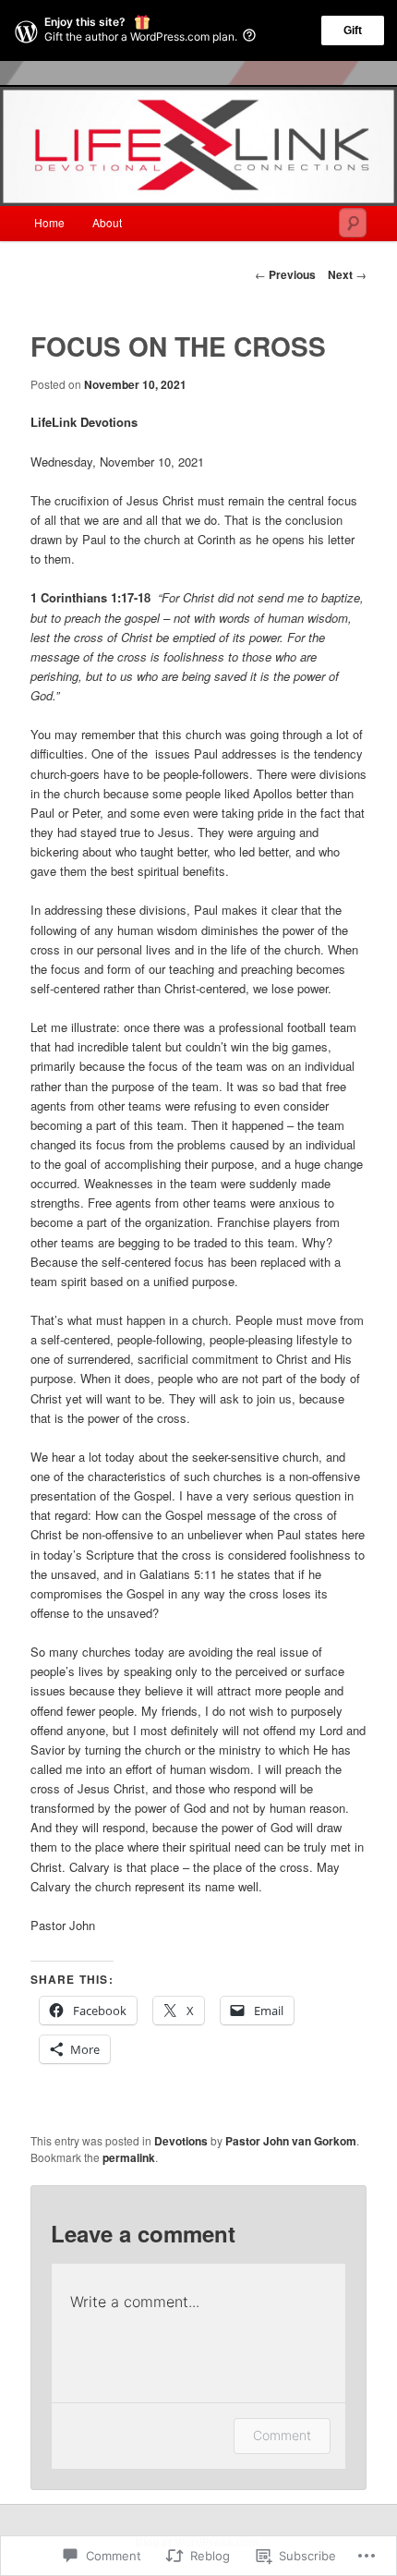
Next (347, 274)
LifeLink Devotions (84, 422)
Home (49, 222)
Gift (353, 30)
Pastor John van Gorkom (291, 2141)
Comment (282, 2435)
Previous (285, 274)
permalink (129, 2157)
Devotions (181, 2141)
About (107, 222)
